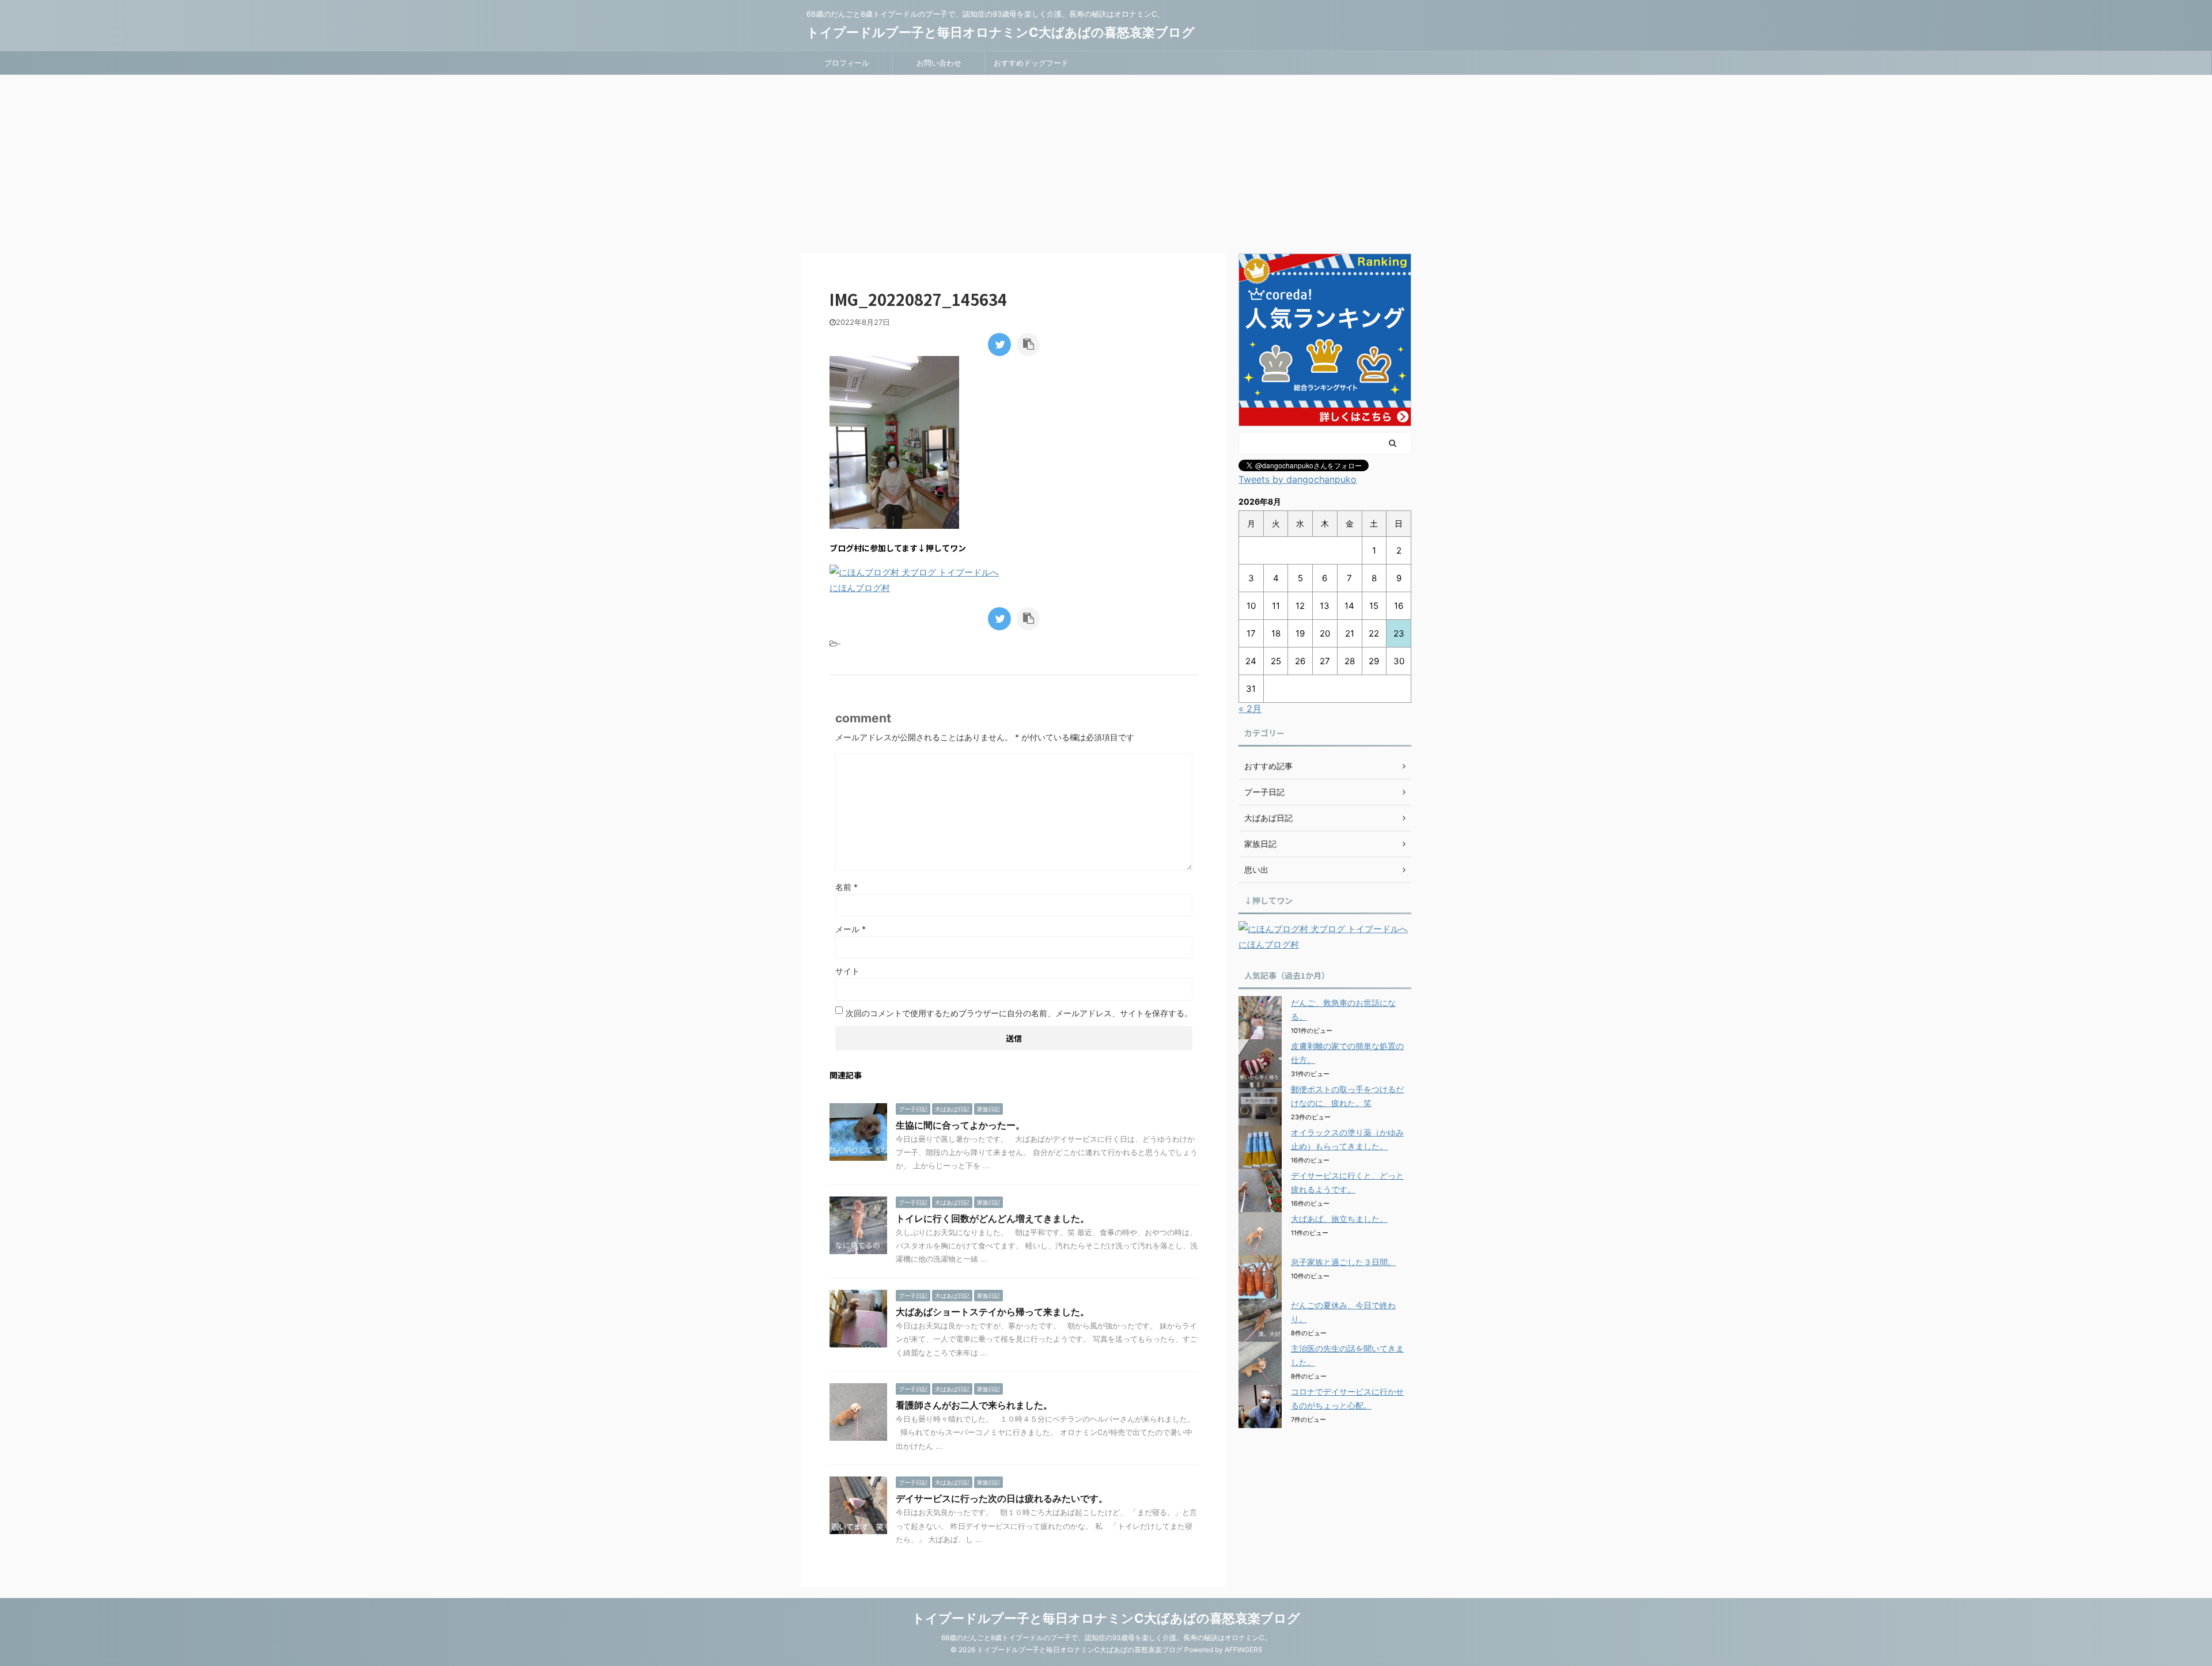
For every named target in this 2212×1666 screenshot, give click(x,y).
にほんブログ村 (860, 588)
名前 (846, 887)
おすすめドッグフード (1031, 63)
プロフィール (847, 63)
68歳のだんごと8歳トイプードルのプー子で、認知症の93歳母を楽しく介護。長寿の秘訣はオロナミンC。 (1106, 1637)
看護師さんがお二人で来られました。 (974, 1405)
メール (851, 929)
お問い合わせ (939, 63)
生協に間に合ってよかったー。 (960, 1125)
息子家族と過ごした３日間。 (1343, 1262)
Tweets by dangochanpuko (1298, 479)
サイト (847, 971)
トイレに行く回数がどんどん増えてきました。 (993, 1218)
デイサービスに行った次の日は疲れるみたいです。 (1002, 1498)
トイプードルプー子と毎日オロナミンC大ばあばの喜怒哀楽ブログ (1001, 32)
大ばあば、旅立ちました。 (1339, 1219)
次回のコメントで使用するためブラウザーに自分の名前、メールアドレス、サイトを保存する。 (1019, 1013)
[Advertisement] (1106, 161)
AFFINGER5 (1243, 1650)
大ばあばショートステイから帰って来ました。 (993, 1312)
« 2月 (1250, 709)
